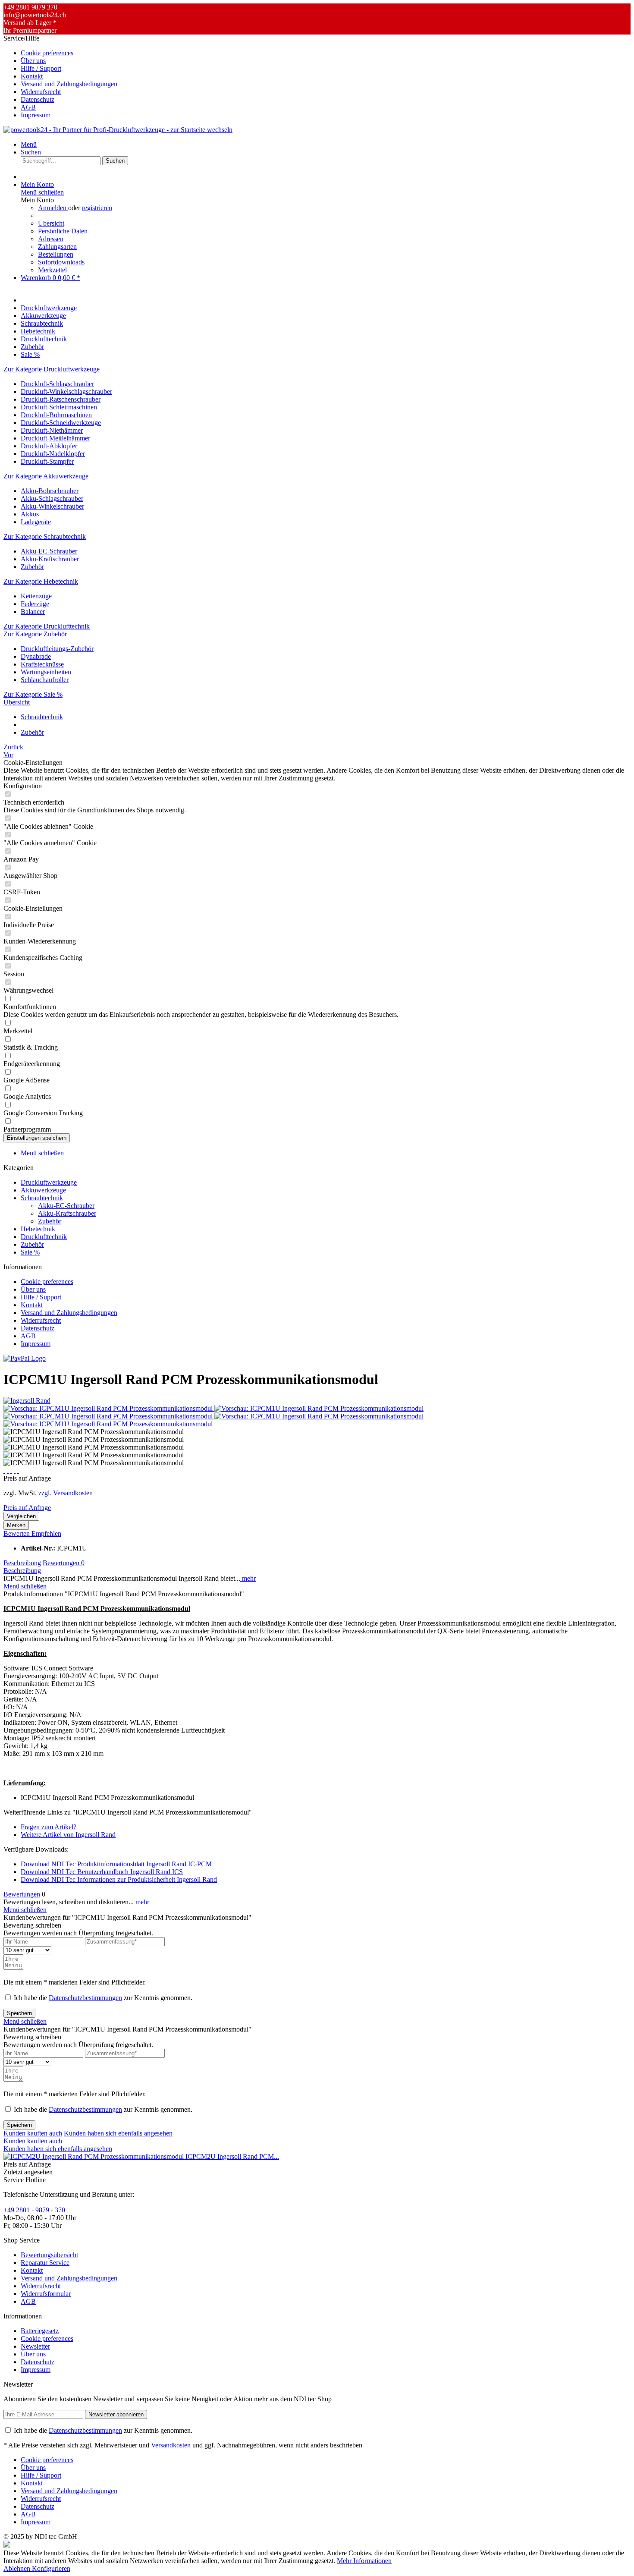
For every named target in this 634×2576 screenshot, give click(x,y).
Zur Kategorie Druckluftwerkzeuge (52, 369)
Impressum (36, 115)
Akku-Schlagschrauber (52, 499)
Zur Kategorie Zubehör (35, 634)
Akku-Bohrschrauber (50, 491)
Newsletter (35, 2346)
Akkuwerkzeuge (43, 1190)
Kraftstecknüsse (42, 664)
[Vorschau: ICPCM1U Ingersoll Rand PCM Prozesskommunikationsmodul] (109, 1408)
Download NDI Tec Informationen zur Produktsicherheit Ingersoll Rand (119, 1879)
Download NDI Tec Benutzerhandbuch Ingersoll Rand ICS (102, 1872)
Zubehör (32, 567)
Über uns (33, 61)
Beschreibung (22, 1563)
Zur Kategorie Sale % (33, 694)
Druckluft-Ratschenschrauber (61, 399)
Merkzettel (52, 270)
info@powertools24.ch (35, 15)
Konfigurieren (51, 2568)
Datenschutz (38, 99)
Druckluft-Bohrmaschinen (56, 415)
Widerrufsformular (46, 2294)
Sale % (30, 1252)
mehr (248, 1578)
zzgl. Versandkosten (66, 1493)
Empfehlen (46, 1533)
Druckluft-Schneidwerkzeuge (61, 423)
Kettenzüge (36, 596)
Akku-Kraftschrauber (50, 559)
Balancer (33, 612)
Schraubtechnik (42, 1198)
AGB (28, 107)
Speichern (19, 2013)
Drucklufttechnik (44, 1237)
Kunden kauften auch (33, 2133)
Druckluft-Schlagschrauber (57, 384)
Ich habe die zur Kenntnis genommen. (103, 1998)
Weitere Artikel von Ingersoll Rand (68, 1835)
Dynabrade (36, 656)
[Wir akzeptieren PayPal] (25, 1358)
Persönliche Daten (63, 231)
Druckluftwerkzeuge (49, 1182)
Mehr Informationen (364, 2561)
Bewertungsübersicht (49, 2255)
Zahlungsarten (57, 247)
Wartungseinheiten (46, 672)
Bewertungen (64, 1563)
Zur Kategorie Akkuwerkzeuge (46, 476)
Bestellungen (56, 254)
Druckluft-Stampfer (47, 461)
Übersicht (51, 223)
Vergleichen (21, 1516)
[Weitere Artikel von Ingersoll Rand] (27, 1401)
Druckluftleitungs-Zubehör (57, 649)
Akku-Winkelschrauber (52, 506)
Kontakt (32, 76)
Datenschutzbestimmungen (85, 1998)
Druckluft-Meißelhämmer (55, 438)
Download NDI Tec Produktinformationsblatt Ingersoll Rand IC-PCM (116, 1864)
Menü (29, 144)
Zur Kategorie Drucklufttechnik (47, 626)
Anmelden (53, 208)
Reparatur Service (45, 2263)
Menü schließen (42, 192)
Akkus (30, 514)
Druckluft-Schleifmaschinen (59, 407)
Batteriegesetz (40, 2331)
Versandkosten (171, 2445)
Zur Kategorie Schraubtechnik (45, 536)
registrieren (97, 208)
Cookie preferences (47, 53)
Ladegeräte (36, 522)
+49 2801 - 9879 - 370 (34, 2210)
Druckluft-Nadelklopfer (53, 454)
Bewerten (17, 1533)
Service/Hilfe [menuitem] (60, 77)
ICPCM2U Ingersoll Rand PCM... (232, 2156)
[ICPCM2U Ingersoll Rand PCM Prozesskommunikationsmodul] (94, 2156)
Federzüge (35, 604)
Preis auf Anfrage (27, 1508)
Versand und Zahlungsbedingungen (69, 84)
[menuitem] (326, 53)
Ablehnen (18, 2568)
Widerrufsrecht (41, 92)
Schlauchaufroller (45, 680)
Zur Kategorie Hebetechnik (41, 581)
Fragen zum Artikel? (49, 1827)
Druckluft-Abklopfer (49, 446)
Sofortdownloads (61, 262)
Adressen (51, 239)
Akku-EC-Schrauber (49, 551)
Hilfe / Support (41, 68)
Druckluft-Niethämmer (52, 430)
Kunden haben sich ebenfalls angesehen (118, 2133)
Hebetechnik (38, 1229)
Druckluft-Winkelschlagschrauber (66, 392)
